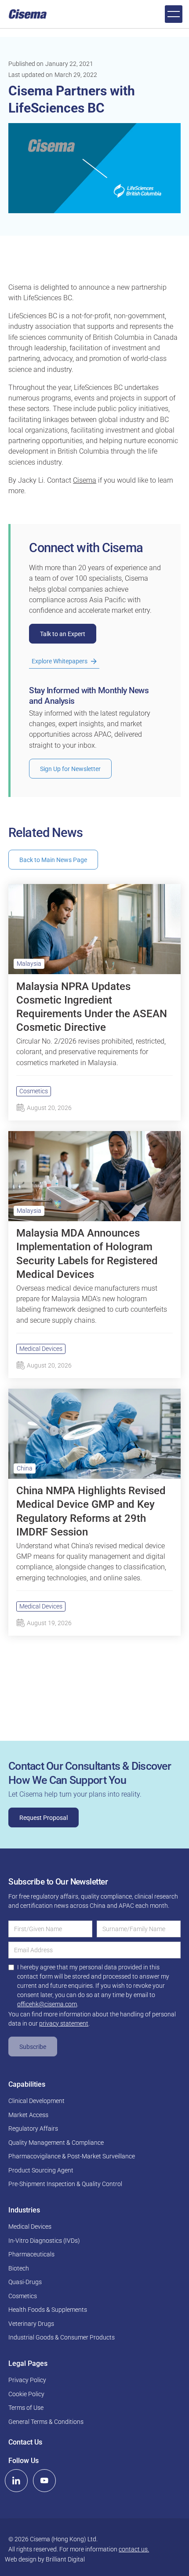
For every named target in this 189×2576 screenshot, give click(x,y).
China (25, 1468)
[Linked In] (16, 2481)
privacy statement (64, 2023)
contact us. (134, 2549)
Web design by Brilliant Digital (45, 2559)
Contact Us (25, 2442)
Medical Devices (41, 1349)
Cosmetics (34, 1091)
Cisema (85, 480)
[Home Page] (28, 14)
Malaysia (29, 964)
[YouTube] (44, 2481)
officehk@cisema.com (47, 2004)
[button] (174, 14)
